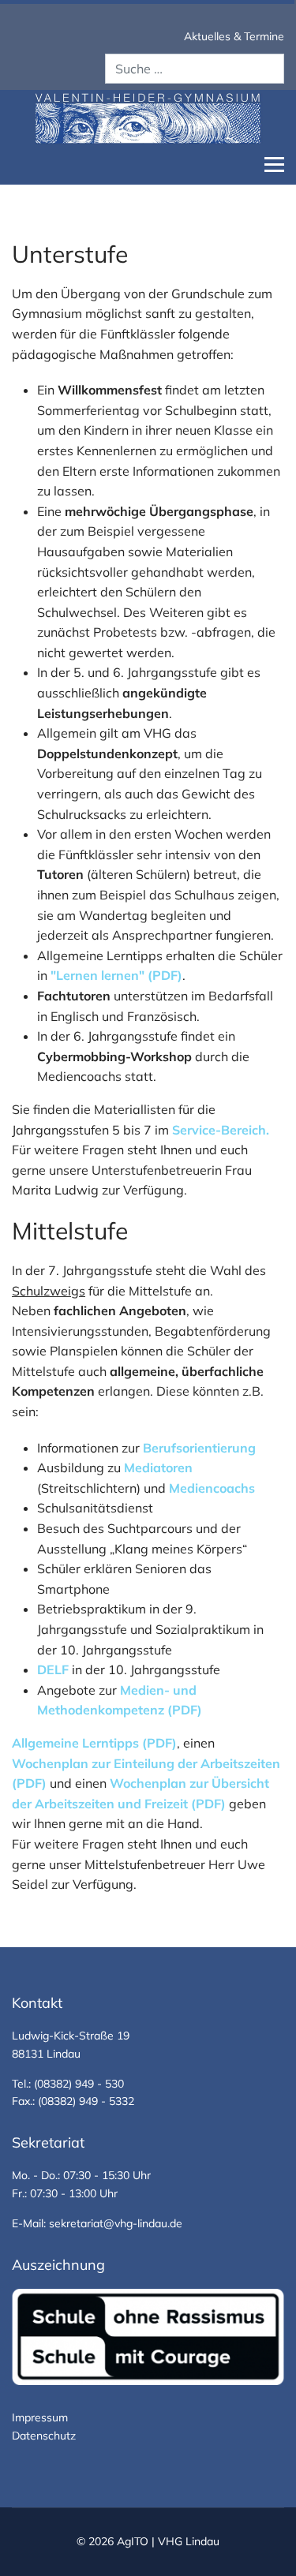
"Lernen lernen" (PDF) (116, 975)
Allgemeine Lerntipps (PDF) (94, 1743)
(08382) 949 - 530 (79, 2084)
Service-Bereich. (221, 1130)
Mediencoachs (212, 1488)
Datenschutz (44, 2436)
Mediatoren (158, 1467)
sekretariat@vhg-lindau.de (116, 2223)
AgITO (134, 2541)
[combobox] (195, 69)
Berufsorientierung (201, 1448)
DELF (53, 1669)
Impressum (40, 2417)
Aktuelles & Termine (234, 36)
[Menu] (274, 165)
